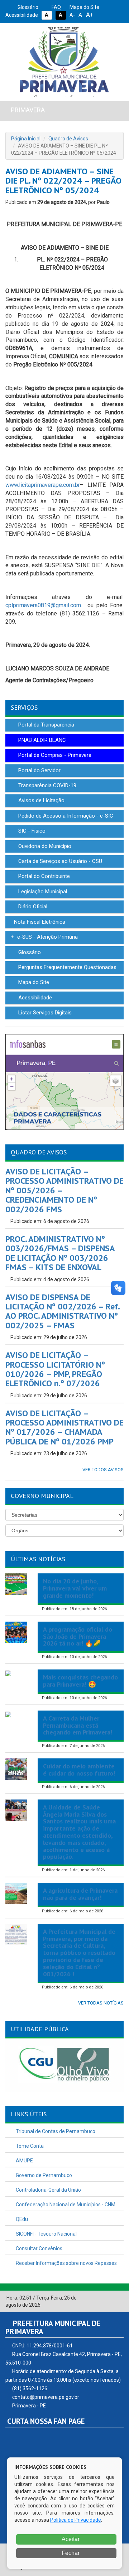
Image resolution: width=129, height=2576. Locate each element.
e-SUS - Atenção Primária (47, 937)
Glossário (27, 7)
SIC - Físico (31, 831)
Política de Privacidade (76, 2520)
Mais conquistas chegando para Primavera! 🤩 (80, 1681)
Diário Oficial (32, 907)
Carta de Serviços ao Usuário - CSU (59, 861)
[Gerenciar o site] (118, 2298)
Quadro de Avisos (68, 139)
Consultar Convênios (39, 2248)
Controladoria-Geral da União (48, 2190)
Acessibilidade (34, 998)
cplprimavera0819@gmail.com (43, 605)
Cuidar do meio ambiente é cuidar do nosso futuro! (79, 1770)
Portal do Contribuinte (43, 876)
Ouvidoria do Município (44, 846)
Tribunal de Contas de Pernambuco (55, 2131)
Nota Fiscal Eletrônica (39, 922)
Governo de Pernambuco (43, 2175)
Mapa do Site (84, 7)
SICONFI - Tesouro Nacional (46, 2234)
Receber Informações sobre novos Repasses (66, 2263)
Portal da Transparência (46, 725)
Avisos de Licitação (41, 800)
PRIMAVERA (28, 110)
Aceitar (70, 2539)
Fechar (70, 2553)
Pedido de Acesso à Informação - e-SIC (65, 816)
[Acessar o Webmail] (111, 2298)
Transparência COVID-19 (47, 785)
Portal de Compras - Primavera (54, 755)
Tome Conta (29, 2146)
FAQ (56, 7)
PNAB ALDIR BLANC (41, 740)
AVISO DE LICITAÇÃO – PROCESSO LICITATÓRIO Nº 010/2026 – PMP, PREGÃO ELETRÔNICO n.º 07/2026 (55, 1369)
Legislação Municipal (42, 892)
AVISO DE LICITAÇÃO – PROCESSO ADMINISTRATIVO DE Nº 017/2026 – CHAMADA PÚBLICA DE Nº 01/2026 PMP (64, 1427)
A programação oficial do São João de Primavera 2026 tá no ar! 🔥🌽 (78, 1636)
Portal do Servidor (39, 770)
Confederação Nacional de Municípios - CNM (65, 2205)
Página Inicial (26, 139)
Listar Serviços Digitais (44, 1013)
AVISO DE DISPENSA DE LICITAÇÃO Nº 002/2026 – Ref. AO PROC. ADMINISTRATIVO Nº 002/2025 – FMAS (62, 1311)
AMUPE (24, 2161)
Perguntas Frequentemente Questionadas (67, 967)
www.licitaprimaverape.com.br (43, 485)
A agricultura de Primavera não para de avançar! (80, 1894)
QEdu (21, 2219)
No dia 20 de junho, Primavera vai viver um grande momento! (75, 1588)
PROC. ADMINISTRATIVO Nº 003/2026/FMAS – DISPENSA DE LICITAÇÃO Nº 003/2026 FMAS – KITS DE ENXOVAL (60, 1253)
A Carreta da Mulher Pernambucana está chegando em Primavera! (78, 1725)
